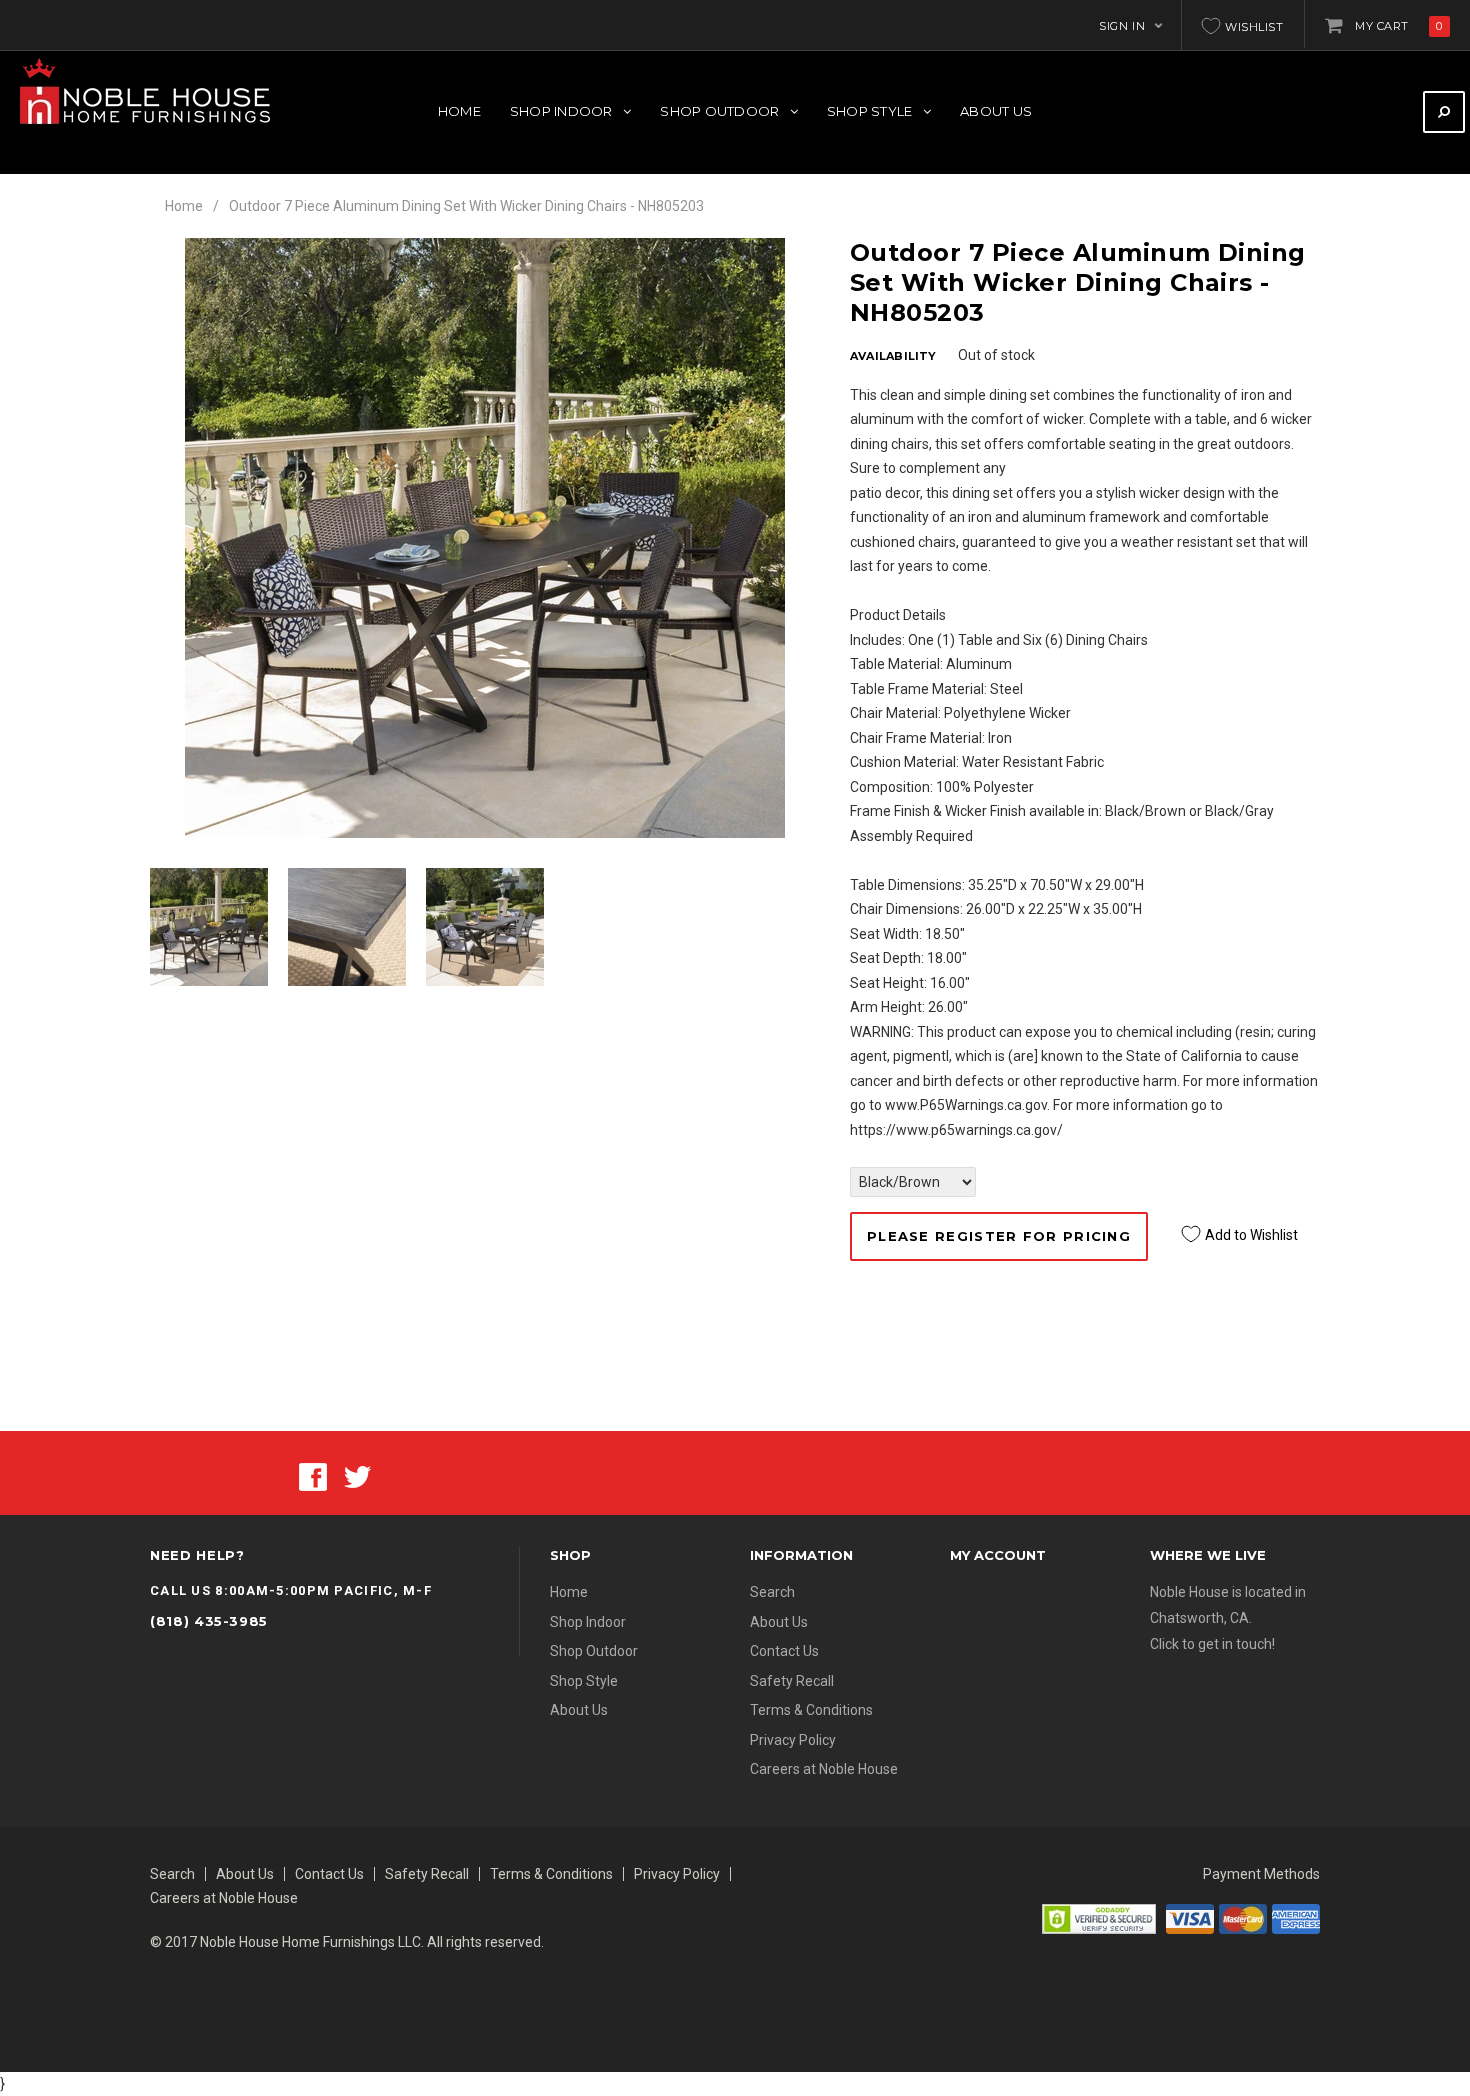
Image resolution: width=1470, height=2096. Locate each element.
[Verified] (1099, 1918)
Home (184, 206)
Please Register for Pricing (999, 1236)
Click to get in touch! (1212, 1644)
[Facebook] (313, 1475)
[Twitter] (357, 1475)
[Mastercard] (1243, 1918)
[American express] (1296, 1918)
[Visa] (1190, 1918)
